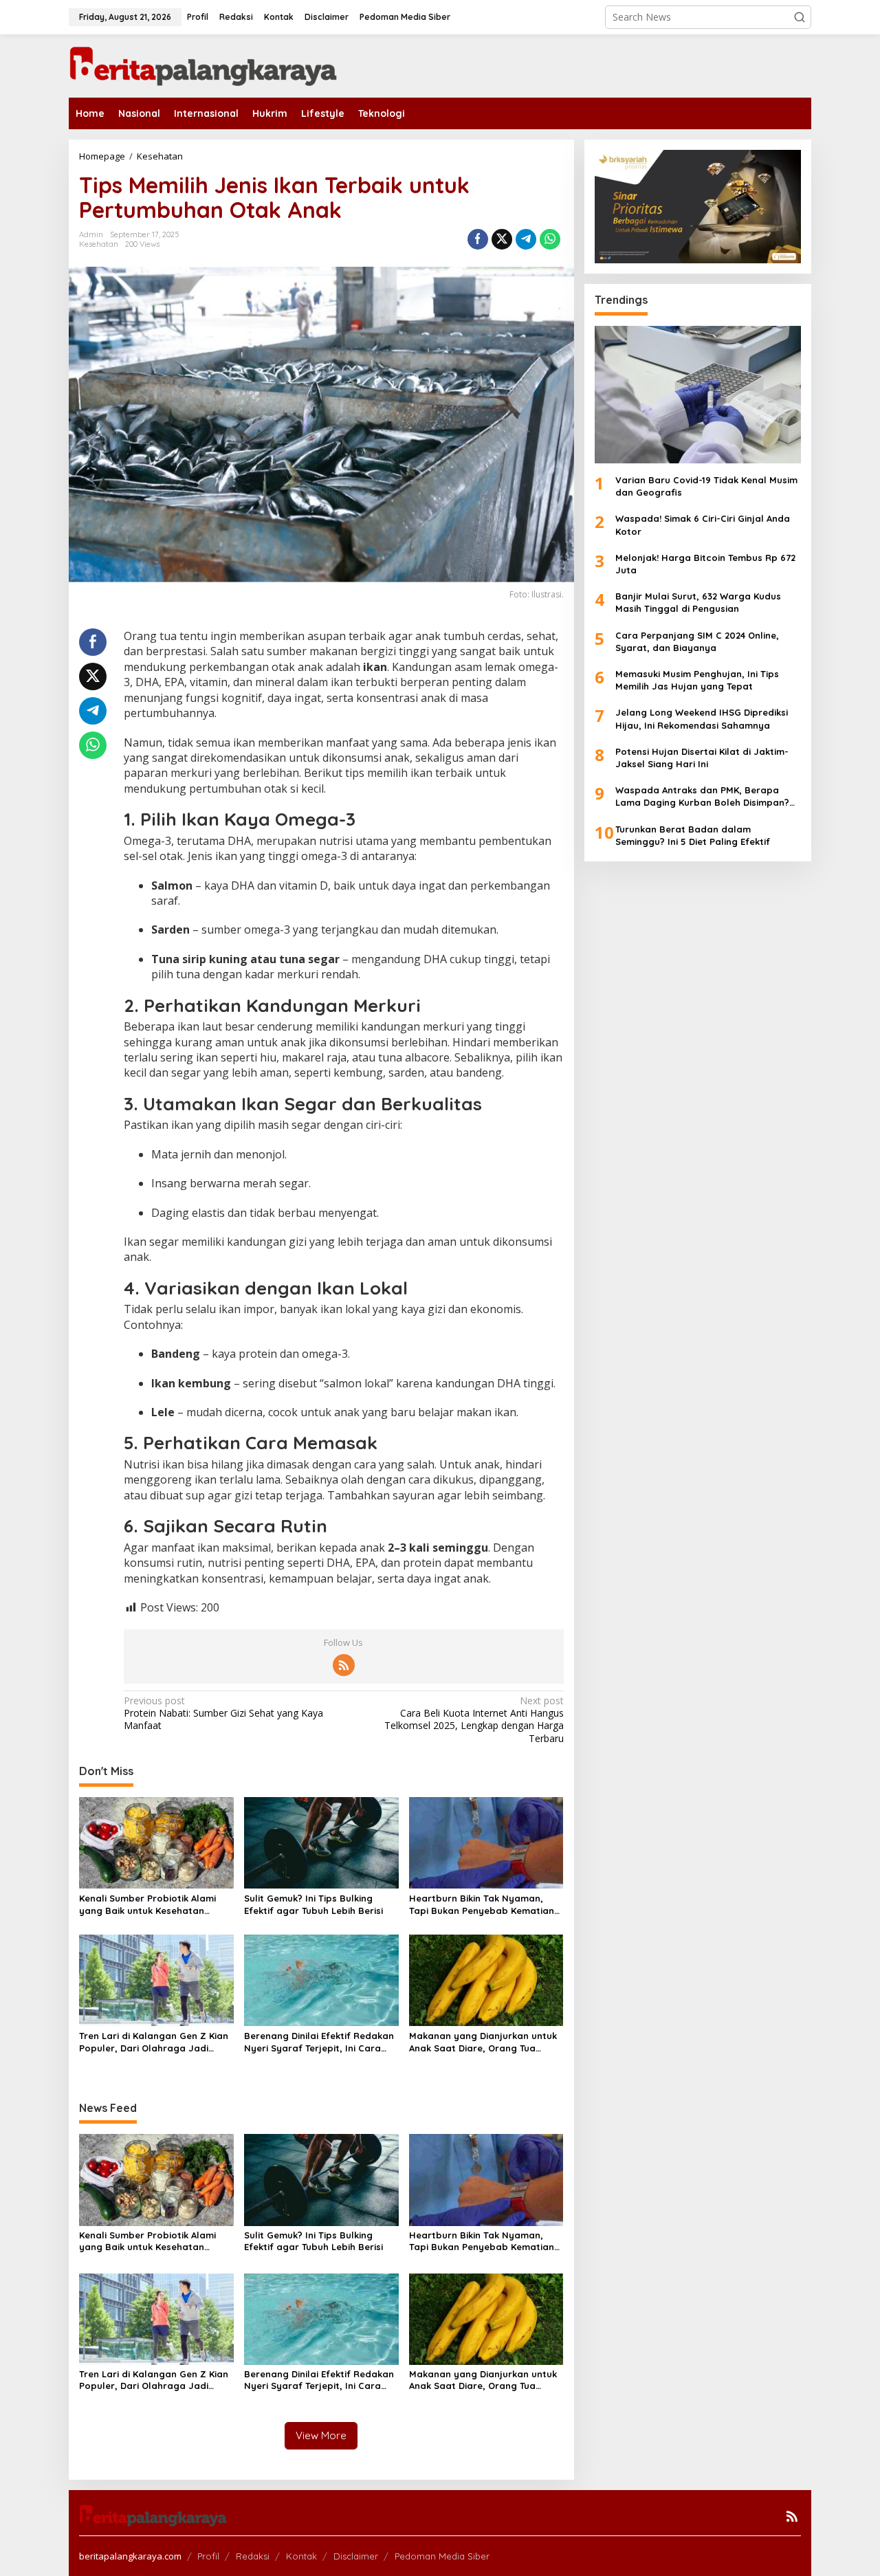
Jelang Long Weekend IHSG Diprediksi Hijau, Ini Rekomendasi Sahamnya (702, 718)
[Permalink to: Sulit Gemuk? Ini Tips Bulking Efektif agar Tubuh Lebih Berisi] (321, 1842)
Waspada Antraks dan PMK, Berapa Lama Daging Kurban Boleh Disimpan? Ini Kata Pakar (702, 796)
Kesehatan (99, 244)
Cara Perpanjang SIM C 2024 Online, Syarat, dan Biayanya (697, 641)
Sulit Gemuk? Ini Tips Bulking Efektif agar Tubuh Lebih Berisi (313, 1904)
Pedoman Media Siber (442, 2556)
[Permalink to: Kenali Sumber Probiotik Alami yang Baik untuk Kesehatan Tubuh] (156, 1842)
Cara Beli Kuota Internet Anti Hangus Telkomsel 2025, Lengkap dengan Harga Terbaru (474, 1720)
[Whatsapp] (550, 239)
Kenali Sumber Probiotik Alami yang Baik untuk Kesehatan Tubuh (147, 1905)
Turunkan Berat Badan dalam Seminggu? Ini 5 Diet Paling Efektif (693, 835)
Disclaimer (356, 2556)
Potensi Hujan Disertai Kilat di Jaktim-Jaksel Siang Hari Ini (702, 758)
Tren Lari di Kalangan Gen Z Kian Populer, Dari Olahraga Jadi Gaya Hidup (154, 2042)
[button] (800, 17)
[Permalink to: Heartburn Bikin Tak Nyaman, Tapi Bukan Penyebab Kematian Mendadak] (486, 1842)
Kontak (301, 2556)
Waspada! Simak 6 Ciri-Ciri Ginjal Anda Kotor (703, 525)
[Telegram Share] (526, 239)
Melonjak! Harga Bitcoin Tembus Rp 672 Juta (705, 564)
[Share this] (478, 239)
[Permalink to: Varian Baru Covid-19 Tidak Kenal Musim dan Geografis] (698, 395)
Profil (208, 2556)
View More (321, 2435)
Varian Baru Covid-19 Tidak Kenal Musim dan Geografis (706, 486)
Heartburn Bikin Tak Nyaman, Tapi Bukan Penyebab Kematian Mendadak (482, 1905)
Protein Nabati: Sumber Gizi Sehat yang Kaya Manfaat (223, 1713)
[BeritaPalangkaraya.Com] (203, 65)
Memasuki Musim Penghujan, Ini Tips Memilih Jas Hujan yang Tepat (697, 680)
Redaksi (253, 2556)
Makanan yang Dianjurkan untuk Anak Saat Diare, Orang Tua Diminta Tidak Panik (483, 2042)
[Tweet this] (502, 239)
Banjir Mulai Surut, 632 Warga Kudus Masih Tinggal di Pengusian (698, 602)
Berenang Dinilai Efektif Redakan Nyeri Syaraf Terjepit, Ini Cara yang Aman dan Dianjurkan (319, 2042)
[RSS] (344, 1665)
